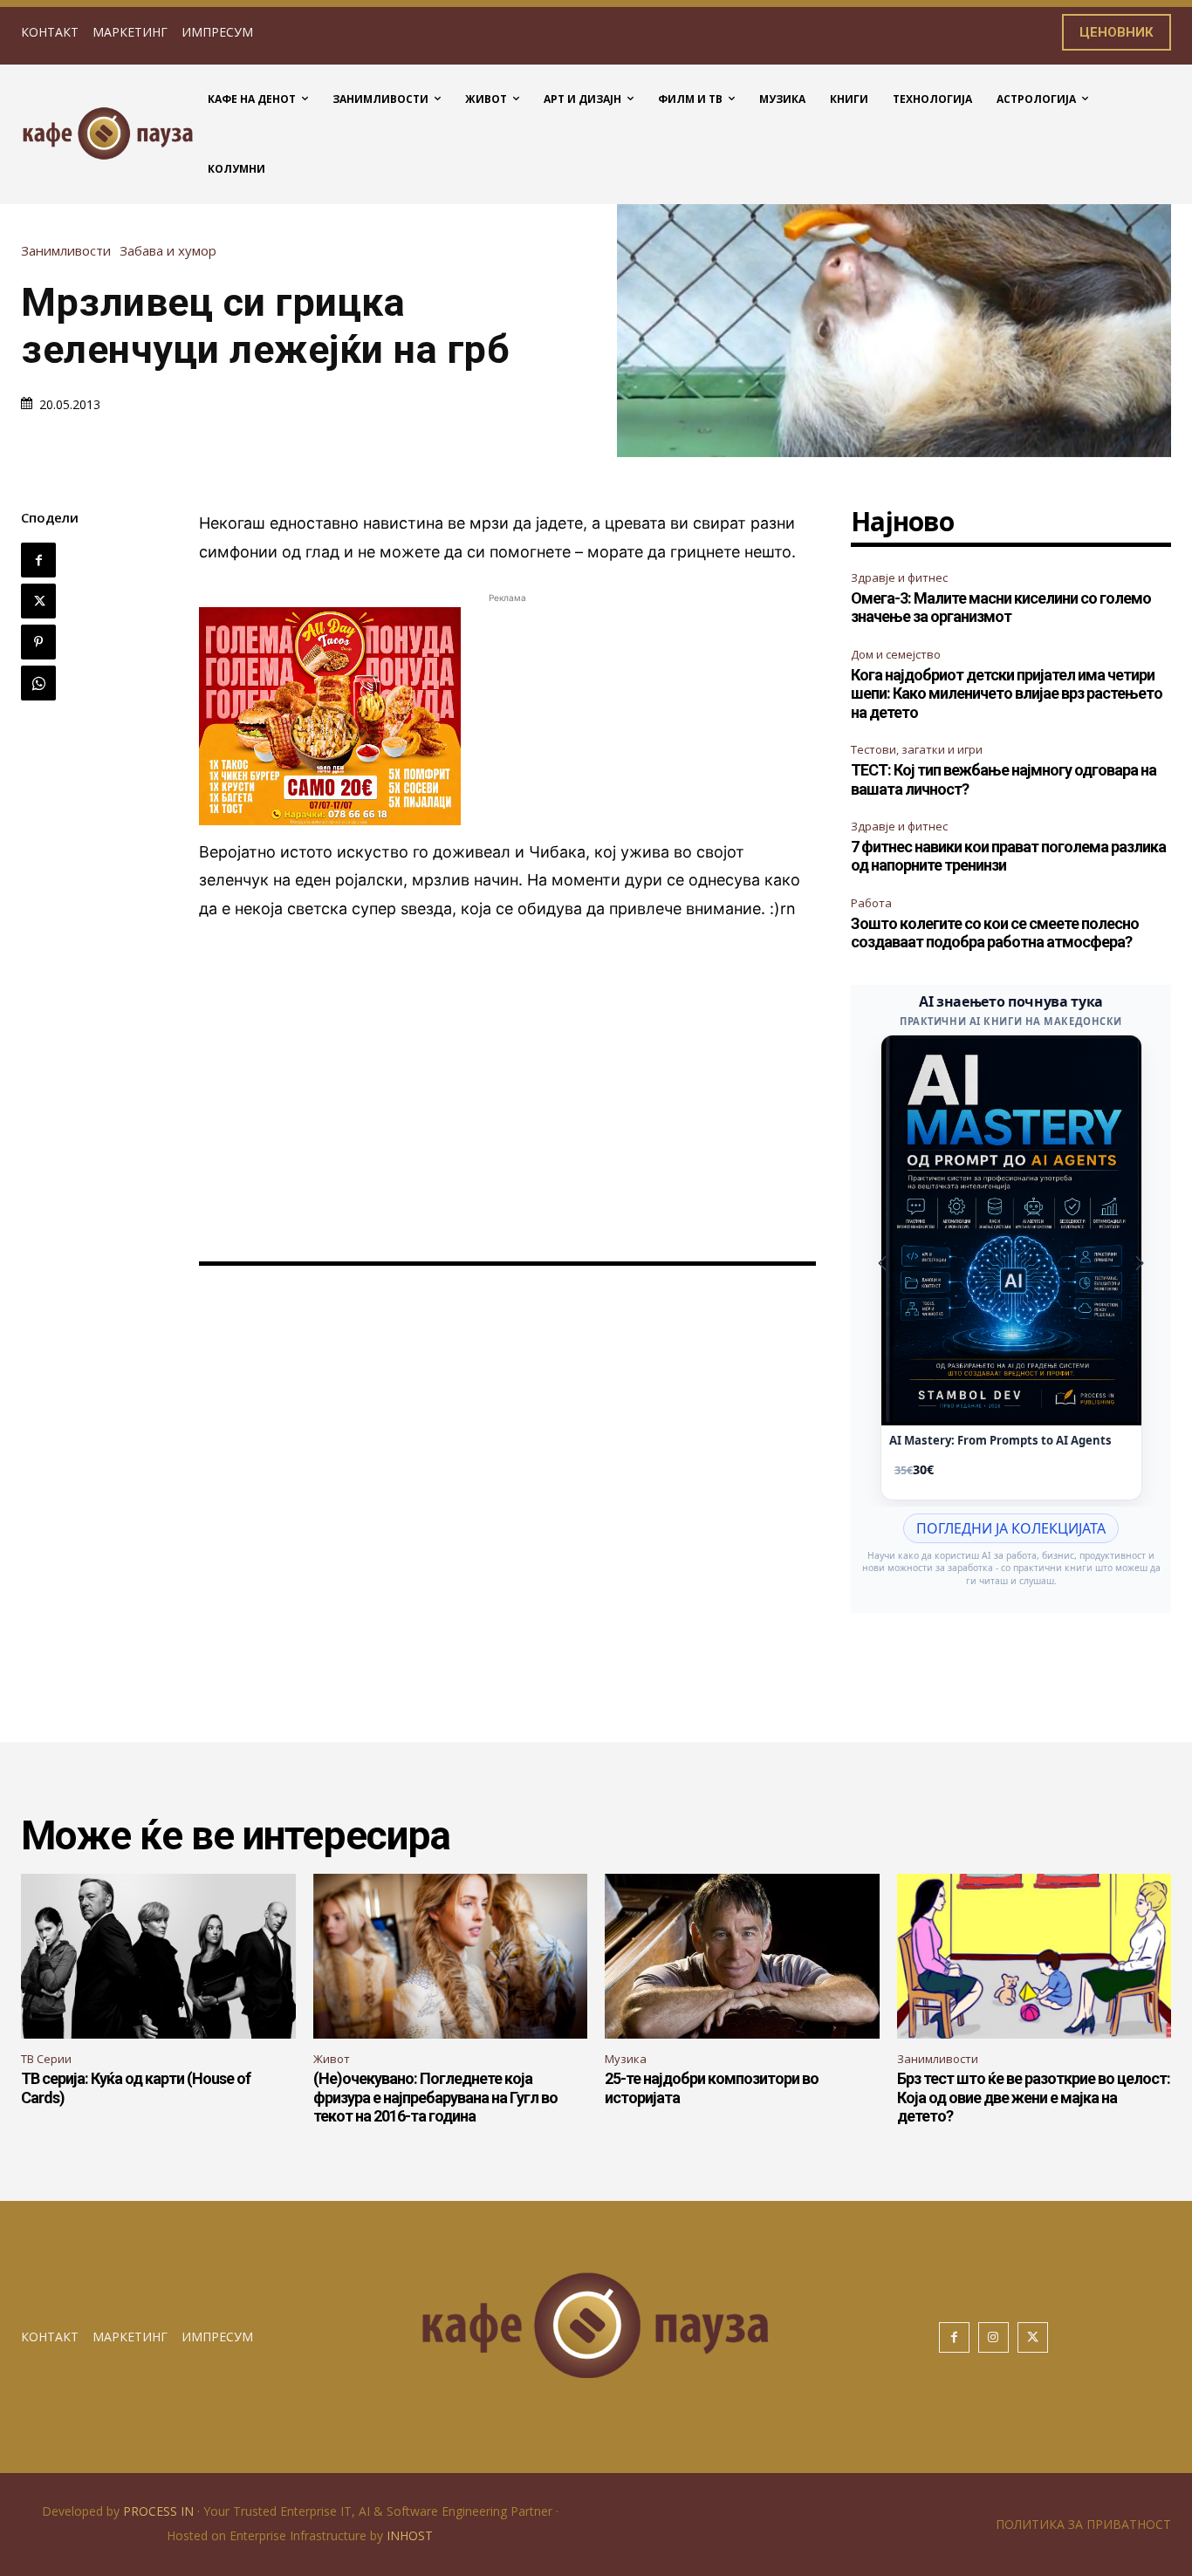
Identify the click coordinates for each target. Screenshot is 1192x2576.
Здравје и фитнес (899, 577)
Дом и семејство (896, 654)
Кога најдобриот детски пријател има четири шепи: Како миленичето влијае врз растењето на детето (1007, 694)
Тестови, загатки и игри (917, 749)
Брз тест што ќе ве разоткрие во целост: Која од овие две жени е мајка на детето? (1034, 2097)
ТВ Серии (46, 2059)
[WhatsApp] (38, 683)
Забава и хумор (168, 251)
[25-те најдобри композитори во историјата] (742, 1956)
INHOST (410, 2535)
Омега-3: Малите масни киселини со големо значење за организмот (1001, 608)
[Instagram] (993, 2337)
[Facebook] (38, 560)
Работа (871, 903)
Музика (626, 2059)
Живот (332, 2059)
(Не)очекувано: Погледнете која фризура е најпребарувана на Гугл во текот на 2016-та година (435, 2097)
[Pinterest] (38, 642)
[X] (38, 601)
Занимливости (66, 251)
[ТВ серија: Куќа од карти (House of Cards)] (158, 1956)
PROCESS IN (160, 2511)
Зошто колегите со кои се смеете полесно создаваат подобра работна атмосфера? (995, 933)
